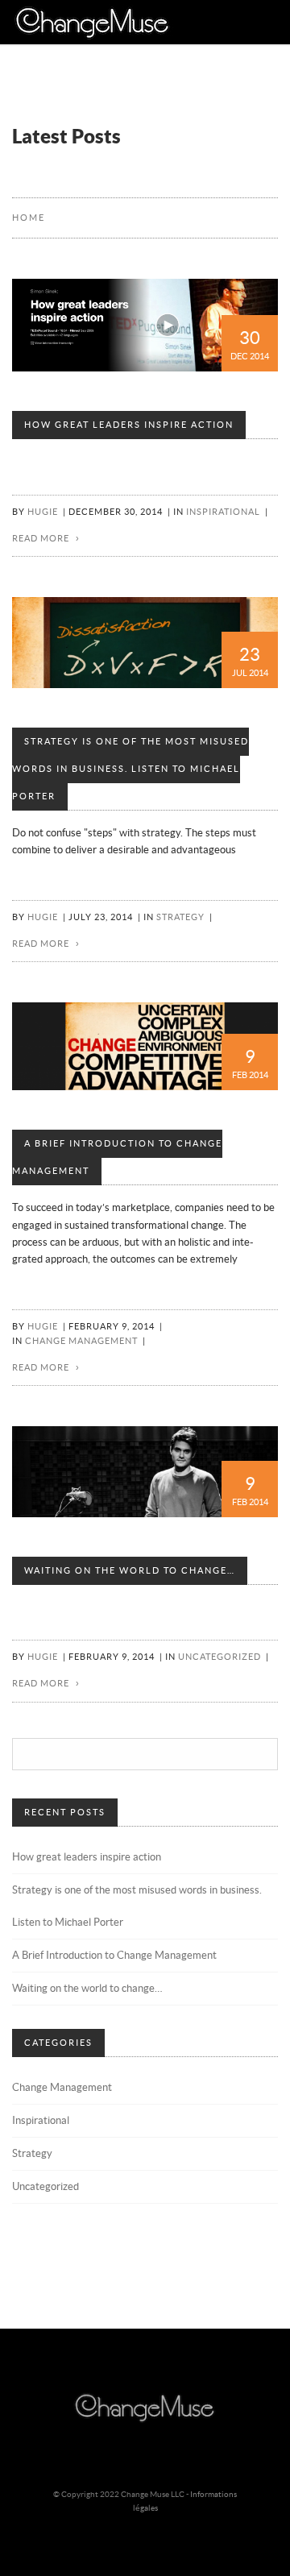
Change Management (81, 1341)
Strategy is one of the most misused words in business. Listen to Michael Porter (130, 769)
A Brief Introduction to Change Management (117, 1157)
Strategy (180, 917)
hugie (43, 512)
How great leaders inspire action (129, 425)
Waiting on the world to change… (130, 1571)
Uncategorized (220, 1657)
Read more (41, 539)
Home (29, 218)
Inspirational (223, 512)
